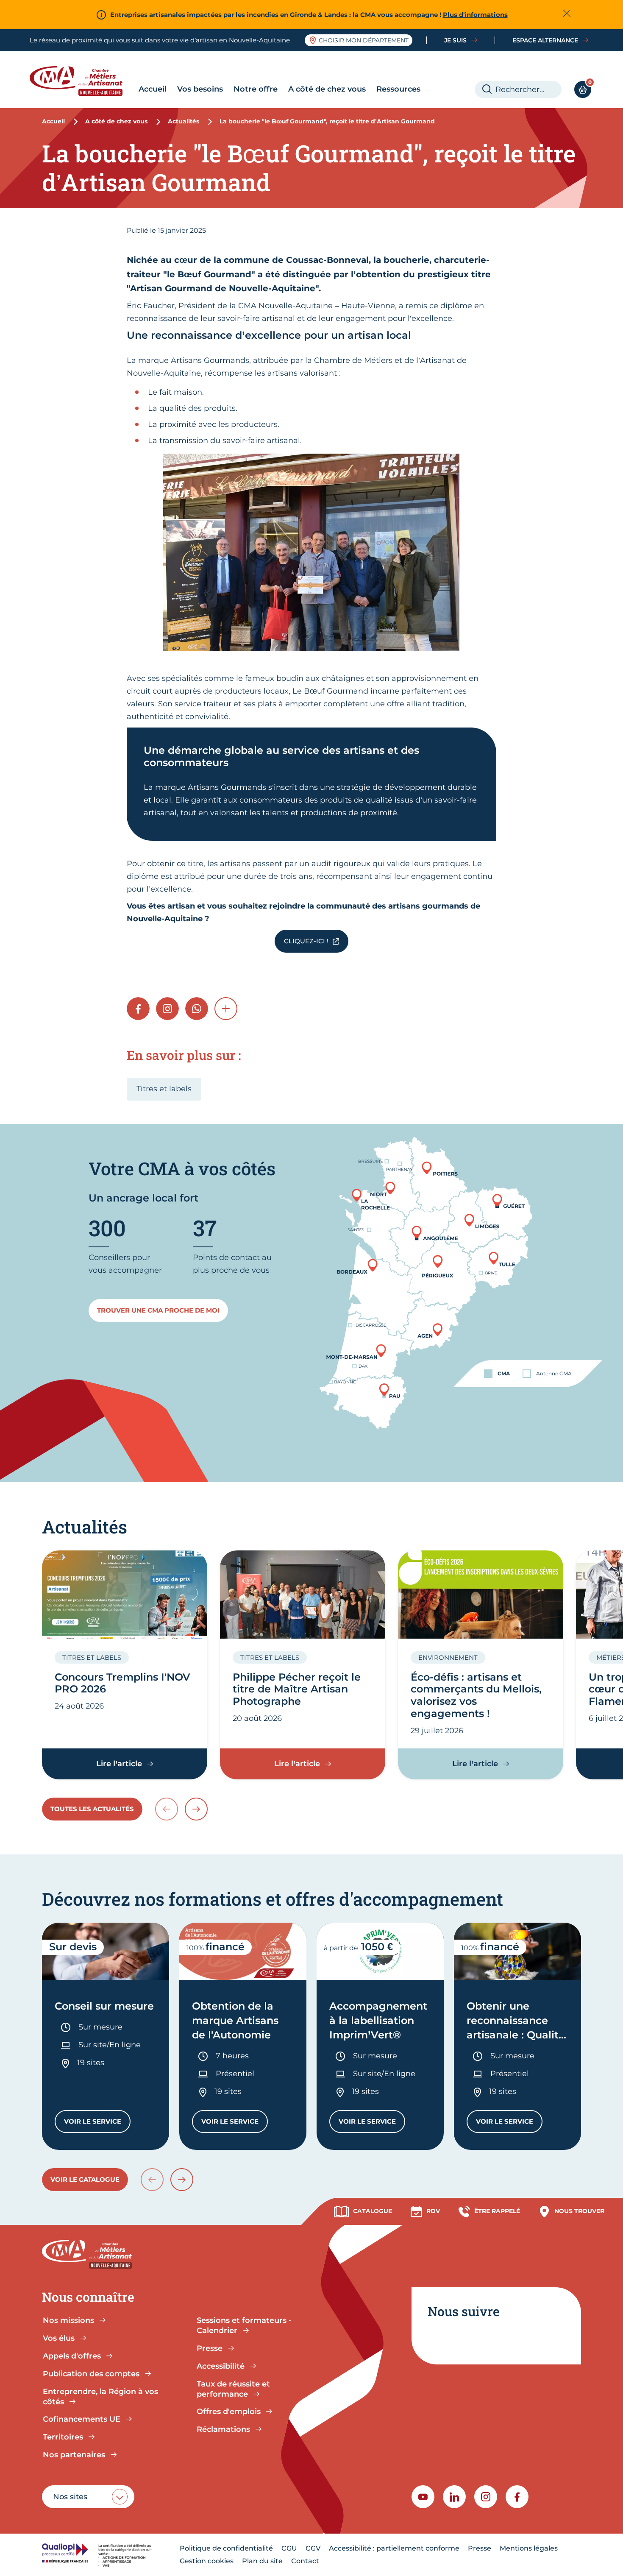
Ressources (398, 89)
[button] (226, 1009)
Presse (480, 2548)
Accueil (153, 89)
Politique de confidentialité (226, 2548)
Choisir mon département (364, 40)
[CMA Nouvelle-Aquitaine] (82, 81)
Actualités (184, 121)
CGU (289, 2548)
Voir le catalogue (85, 2179)
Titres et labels (164, 1089)
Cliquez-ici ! (306, 941)
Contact (305, 2561)
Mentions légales (529, 2548)
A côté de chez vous (327, 89)
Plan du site (262, 2561)
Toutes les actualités (92, 1809)
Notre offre (256, 89)
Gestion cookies (207, 2561)
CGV (313, 2548)
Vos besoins (200, 89)
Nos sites (70, 2497)
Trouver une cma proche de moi (158, 1310)
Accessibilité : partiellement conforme (394, 2548)
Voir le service (97, 2123)
